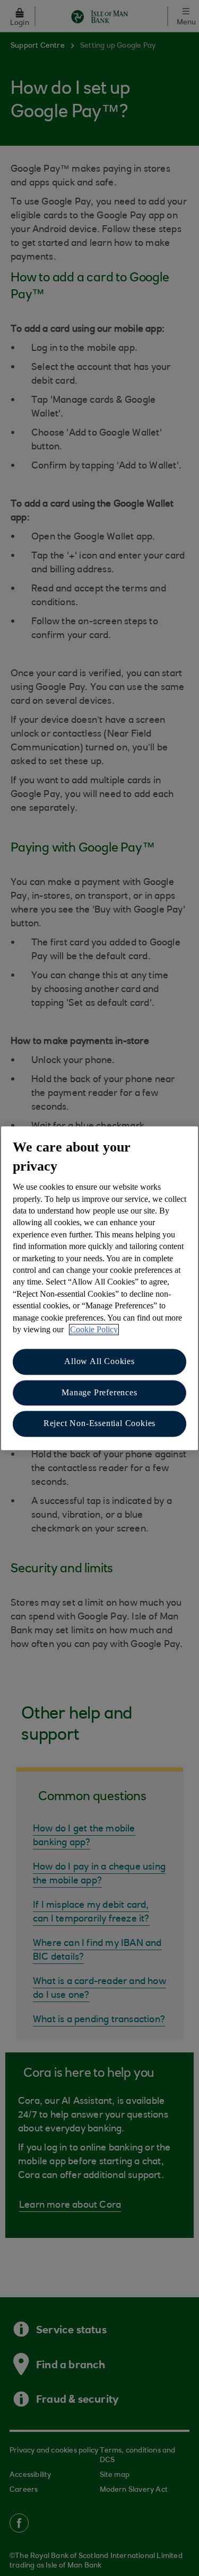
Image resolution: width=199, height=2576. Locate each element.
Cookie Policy (94, 1329)
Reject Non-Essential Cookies (99, 1424)
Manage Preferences (99, 1392)
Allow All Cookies (99, 1362)
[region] (99, 1288)
